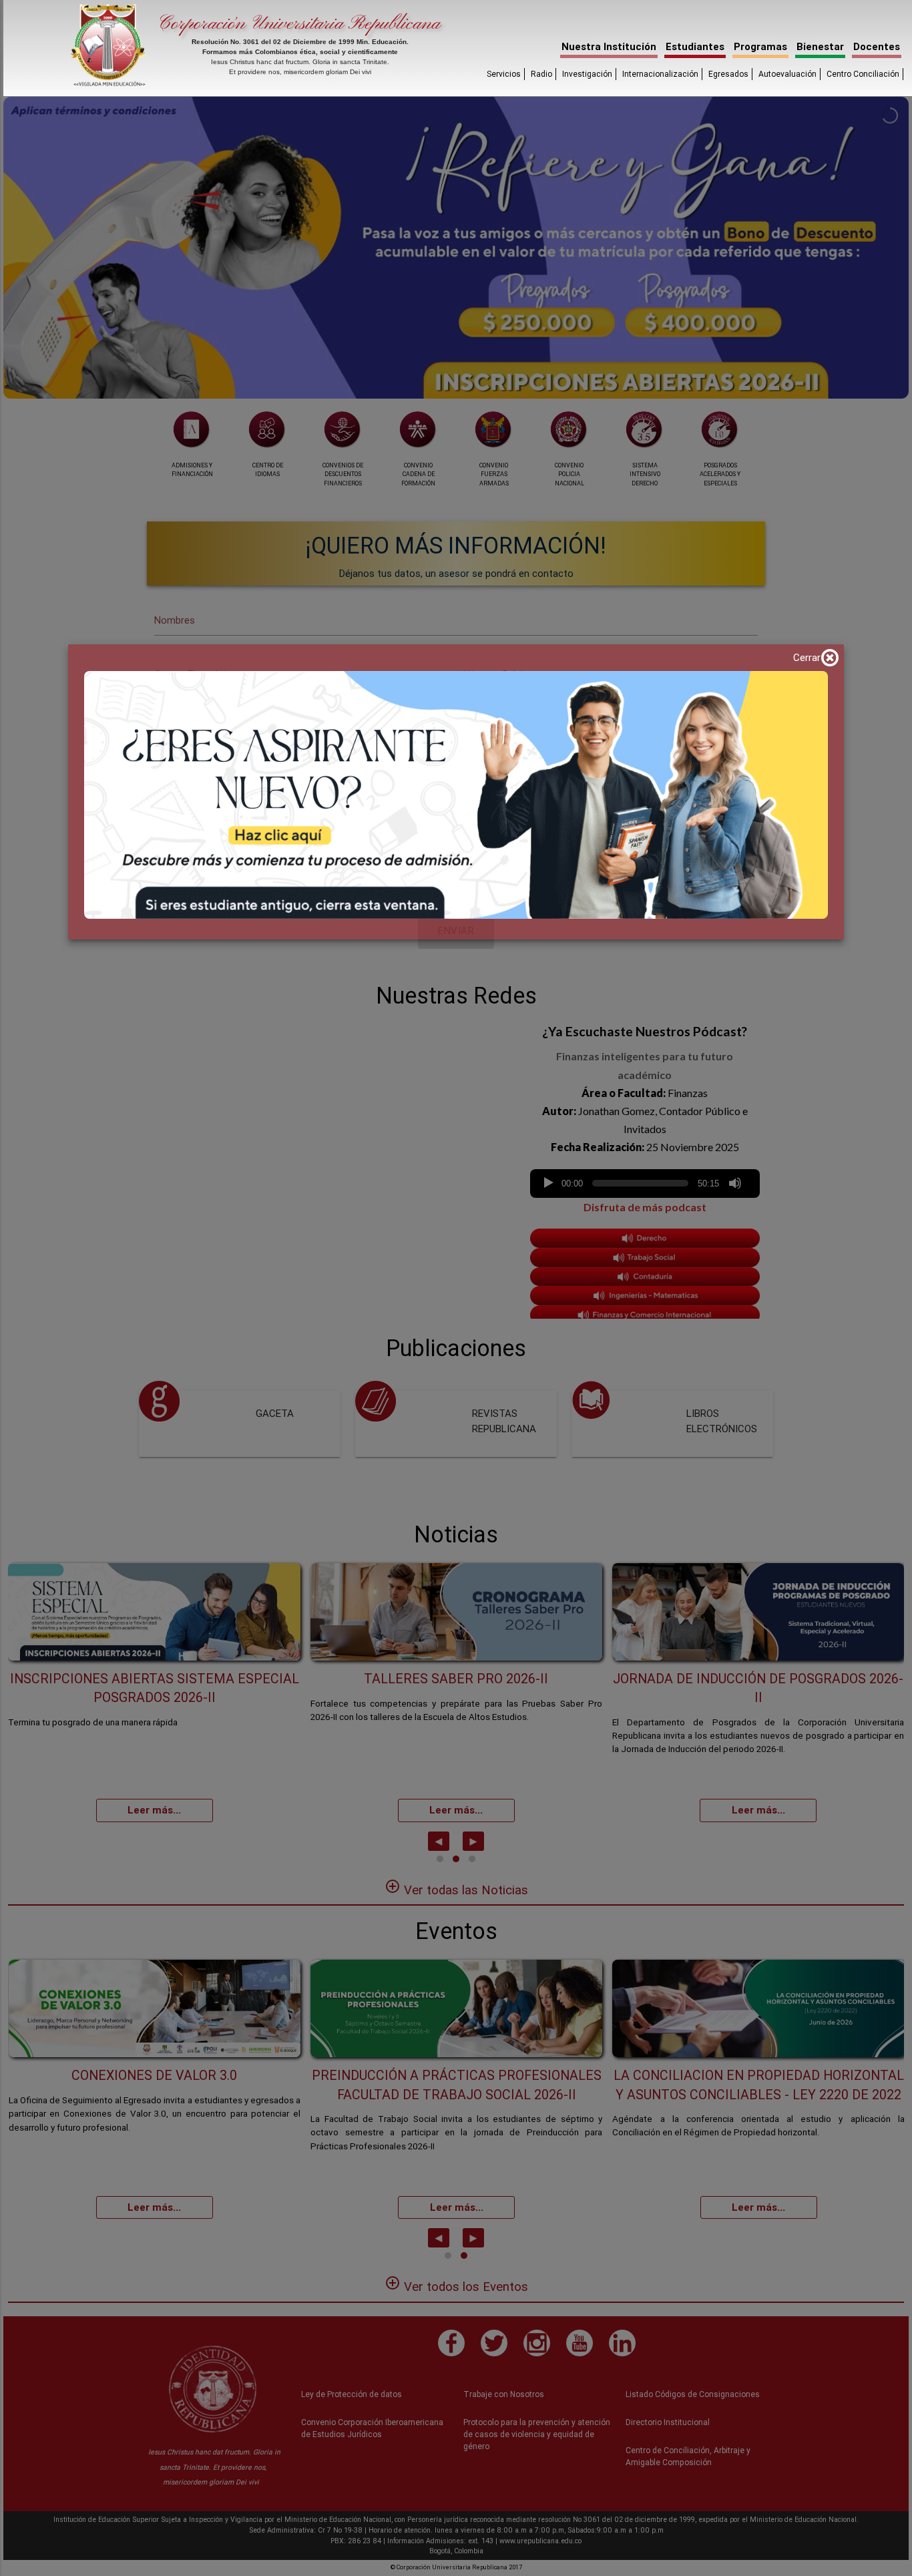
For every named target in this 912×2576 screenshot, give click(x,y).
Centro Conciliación (863, 74)
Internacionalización (660, 74)
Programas (760, 46)
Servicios (504, 74)
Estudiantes (695, 46)
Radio (541, 74)
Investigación (587, 74)
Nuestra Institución (609, 46)
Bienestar (820, 46)
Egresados (728, 74)
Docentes (877, 46)
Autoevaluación (787, 74)
